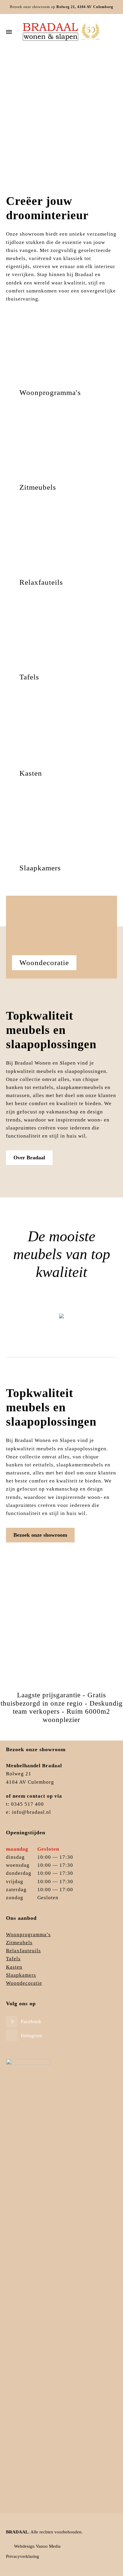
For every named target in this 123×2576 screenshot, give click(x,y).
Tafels (13, 1959)
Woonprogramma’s (28, 1935)
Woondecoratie (24, 1983)
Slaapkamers (21, 1975)
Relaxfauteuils (23, 1951)
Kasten (14, 1967)
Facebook (31, 2022)
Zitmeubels (62, 1322)
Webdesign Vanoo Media (37, 2546)
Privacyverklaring (23, 2556)
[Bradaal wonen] (61, 32)
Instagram (31, 2036)
